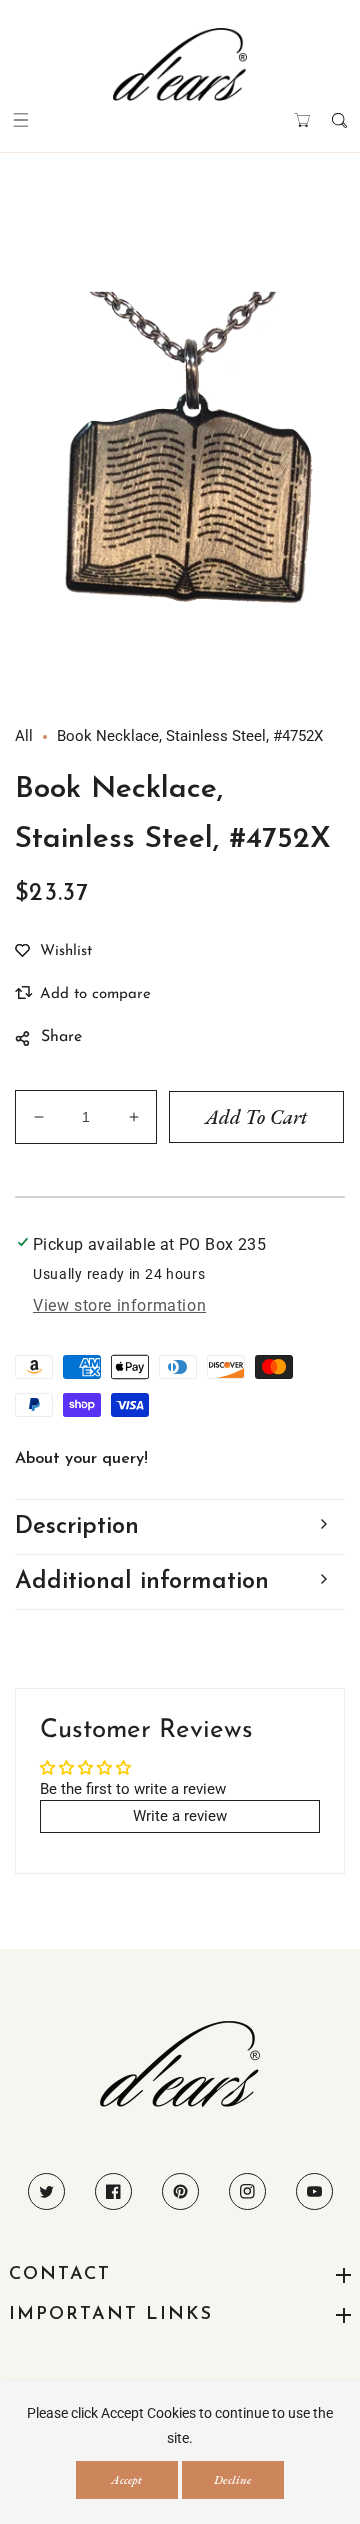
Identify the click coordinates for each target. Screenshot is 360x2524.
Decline (232, 2480)
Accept (126, 2480)
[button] (20, 120)
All (24, 736)
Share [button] (61, 1037)
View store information (119, 1305)
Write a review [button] (180, 1816)
